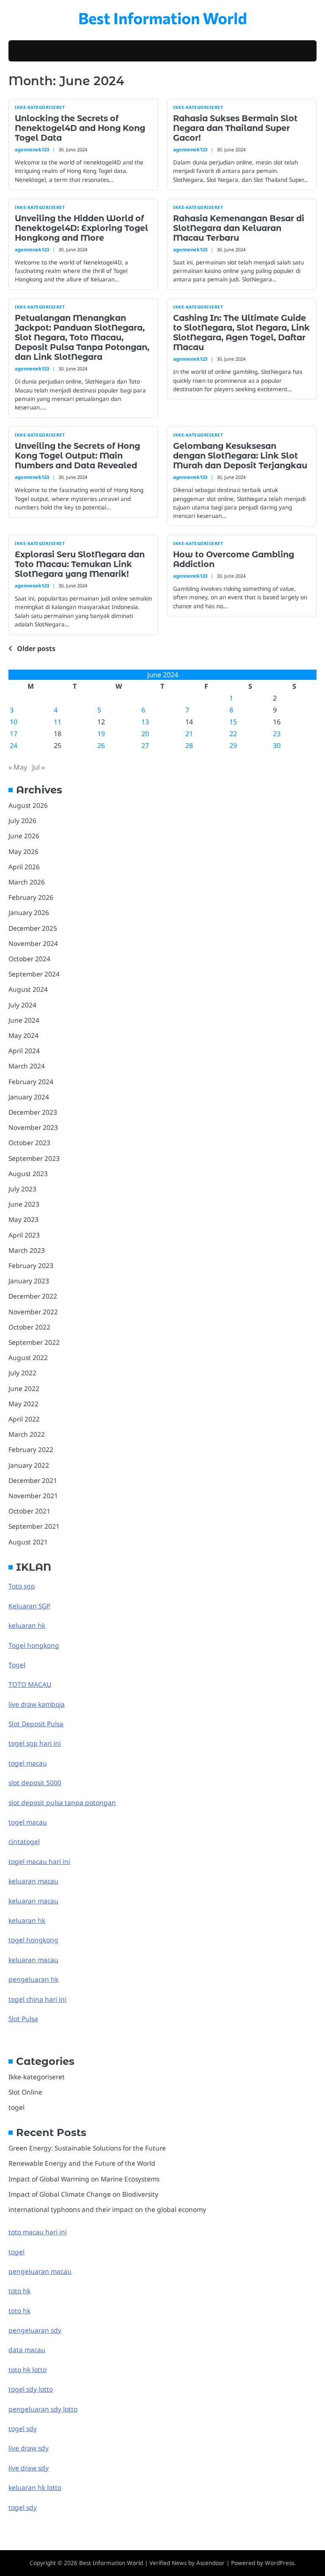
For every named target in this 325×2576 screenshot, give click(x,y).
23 (277, 734)
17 (14, 734)
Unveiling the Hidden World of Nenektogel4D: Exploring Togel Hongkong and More (81, 228)
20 (145, 734)
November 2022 (33, 1312)
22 (233, 734)
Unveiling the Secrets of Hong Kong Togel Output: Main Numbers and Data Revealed (77, 456)
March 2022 (27, 1434)
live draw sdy (29, 2448)
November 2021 (33, 1496)
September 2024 (34, 974)
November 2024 (33, 943)
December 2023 (33, 1112)
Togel (17, 1665)
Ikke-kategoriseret (40, 107)
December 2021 (33, 1480)
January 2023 (29, 1281)
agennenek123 (32, 149)
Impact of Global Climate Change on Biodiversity (83, 2194)
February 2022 (31, 1449)
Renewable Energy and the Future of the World (82, 2163)
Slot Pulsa (23, 2019)
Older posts (36, 648)
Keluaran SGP (29, 1606)
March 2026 (27, 882)
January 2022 (29, 1465)
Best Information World (163, 18)
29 (233, 746)
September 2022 (34, 1342)
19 (101, 734)
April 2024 (24, 1051)
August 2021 (28, 1542)
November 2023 (33, 1127)
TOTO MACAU (30, 1684)
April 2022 (24, 1419)
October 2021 (29, 1511)
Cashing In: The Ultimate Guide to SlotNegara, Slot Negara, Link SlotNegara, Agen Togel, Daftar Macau (241, 332)
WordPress (280, 2563)
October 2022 (29, 1327)
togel (17, 2107)
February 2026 (31, 897)
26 (101, 746)
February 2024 (31, 1082)
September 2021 (34, 1526)
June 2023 (24, 1204)
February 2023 (31, 1266)
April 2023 (24, 1235)
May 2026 (23, 851)
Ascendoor (211, 2563)
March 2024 (27, 1066)
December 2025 (33, 928)
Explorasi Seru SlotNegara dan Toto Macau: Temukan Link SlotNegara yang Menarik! (80, 564)
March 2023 (27, 1250)
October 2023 (29, 1143)
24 (14, 746)
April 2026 (24, 867)
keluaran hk (27, 1625)
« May (18, 767)
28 (189, 746)
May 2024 (23, 1035)
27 (145, 746)
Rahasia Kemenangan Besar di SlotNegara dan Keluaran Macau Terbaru (239, 228)
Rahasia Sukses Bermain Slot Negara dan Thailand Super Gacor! (235, 128)
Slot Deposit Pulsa (36, 1724)
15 (233, 722)
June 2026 (24, 836)
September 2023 (34, 1158)
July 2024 (22, 1005)
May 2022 (23, 1404)
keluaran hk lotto (35, 2487)
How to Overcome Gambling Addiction (234, 559)
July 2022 (22, 1373)
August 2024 (28, 989)
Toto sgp (22, 1586)
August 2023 (28, 1174)
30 (277, 746)
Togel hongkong (34, 1645)
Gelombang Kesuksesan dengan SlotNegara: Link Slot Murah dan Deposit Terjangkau (240, 456)
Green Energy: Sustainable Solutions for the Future (87, 2148)
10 (14, 722)
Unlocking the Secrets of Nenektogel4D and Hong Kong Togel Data (80, 128)
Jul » (39, 767)
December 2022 (33, 1296)
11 (58, 722)
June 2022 (24, 1388)
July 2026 (22, 821)
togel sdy (23, 2507)
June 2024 (24, 1020)
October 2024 (29, 959)
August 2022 (28, 1358)
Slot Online (25, 2092)
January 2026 (29, 912)
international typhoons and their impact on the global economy (107, 2209)
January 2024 (29, 1097)
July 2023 (22, 1189)
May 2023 (23, 1219)
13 (145, 722)
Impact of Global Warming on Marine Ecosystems (84, 2179)
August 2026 (28, 805)
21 (189, 734)
